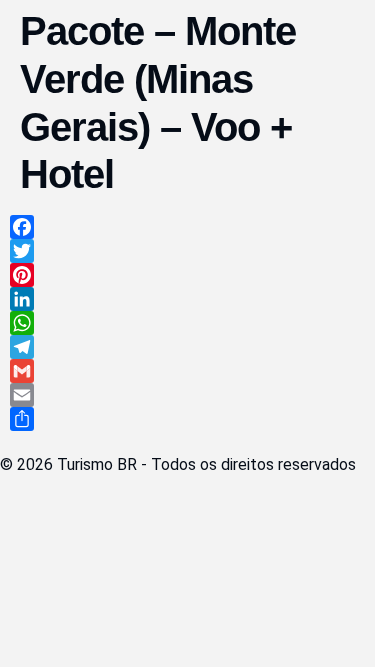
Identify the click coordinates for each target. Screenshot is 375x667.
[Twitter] (187, 251)
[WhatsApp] (187, 323)
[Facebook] (187, 227)
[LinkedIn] (187, 299)
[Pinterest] (187, 275)
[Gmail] (187, 371)
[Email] (187, 395)
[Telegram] (187, 347)
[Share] (187, 419)
